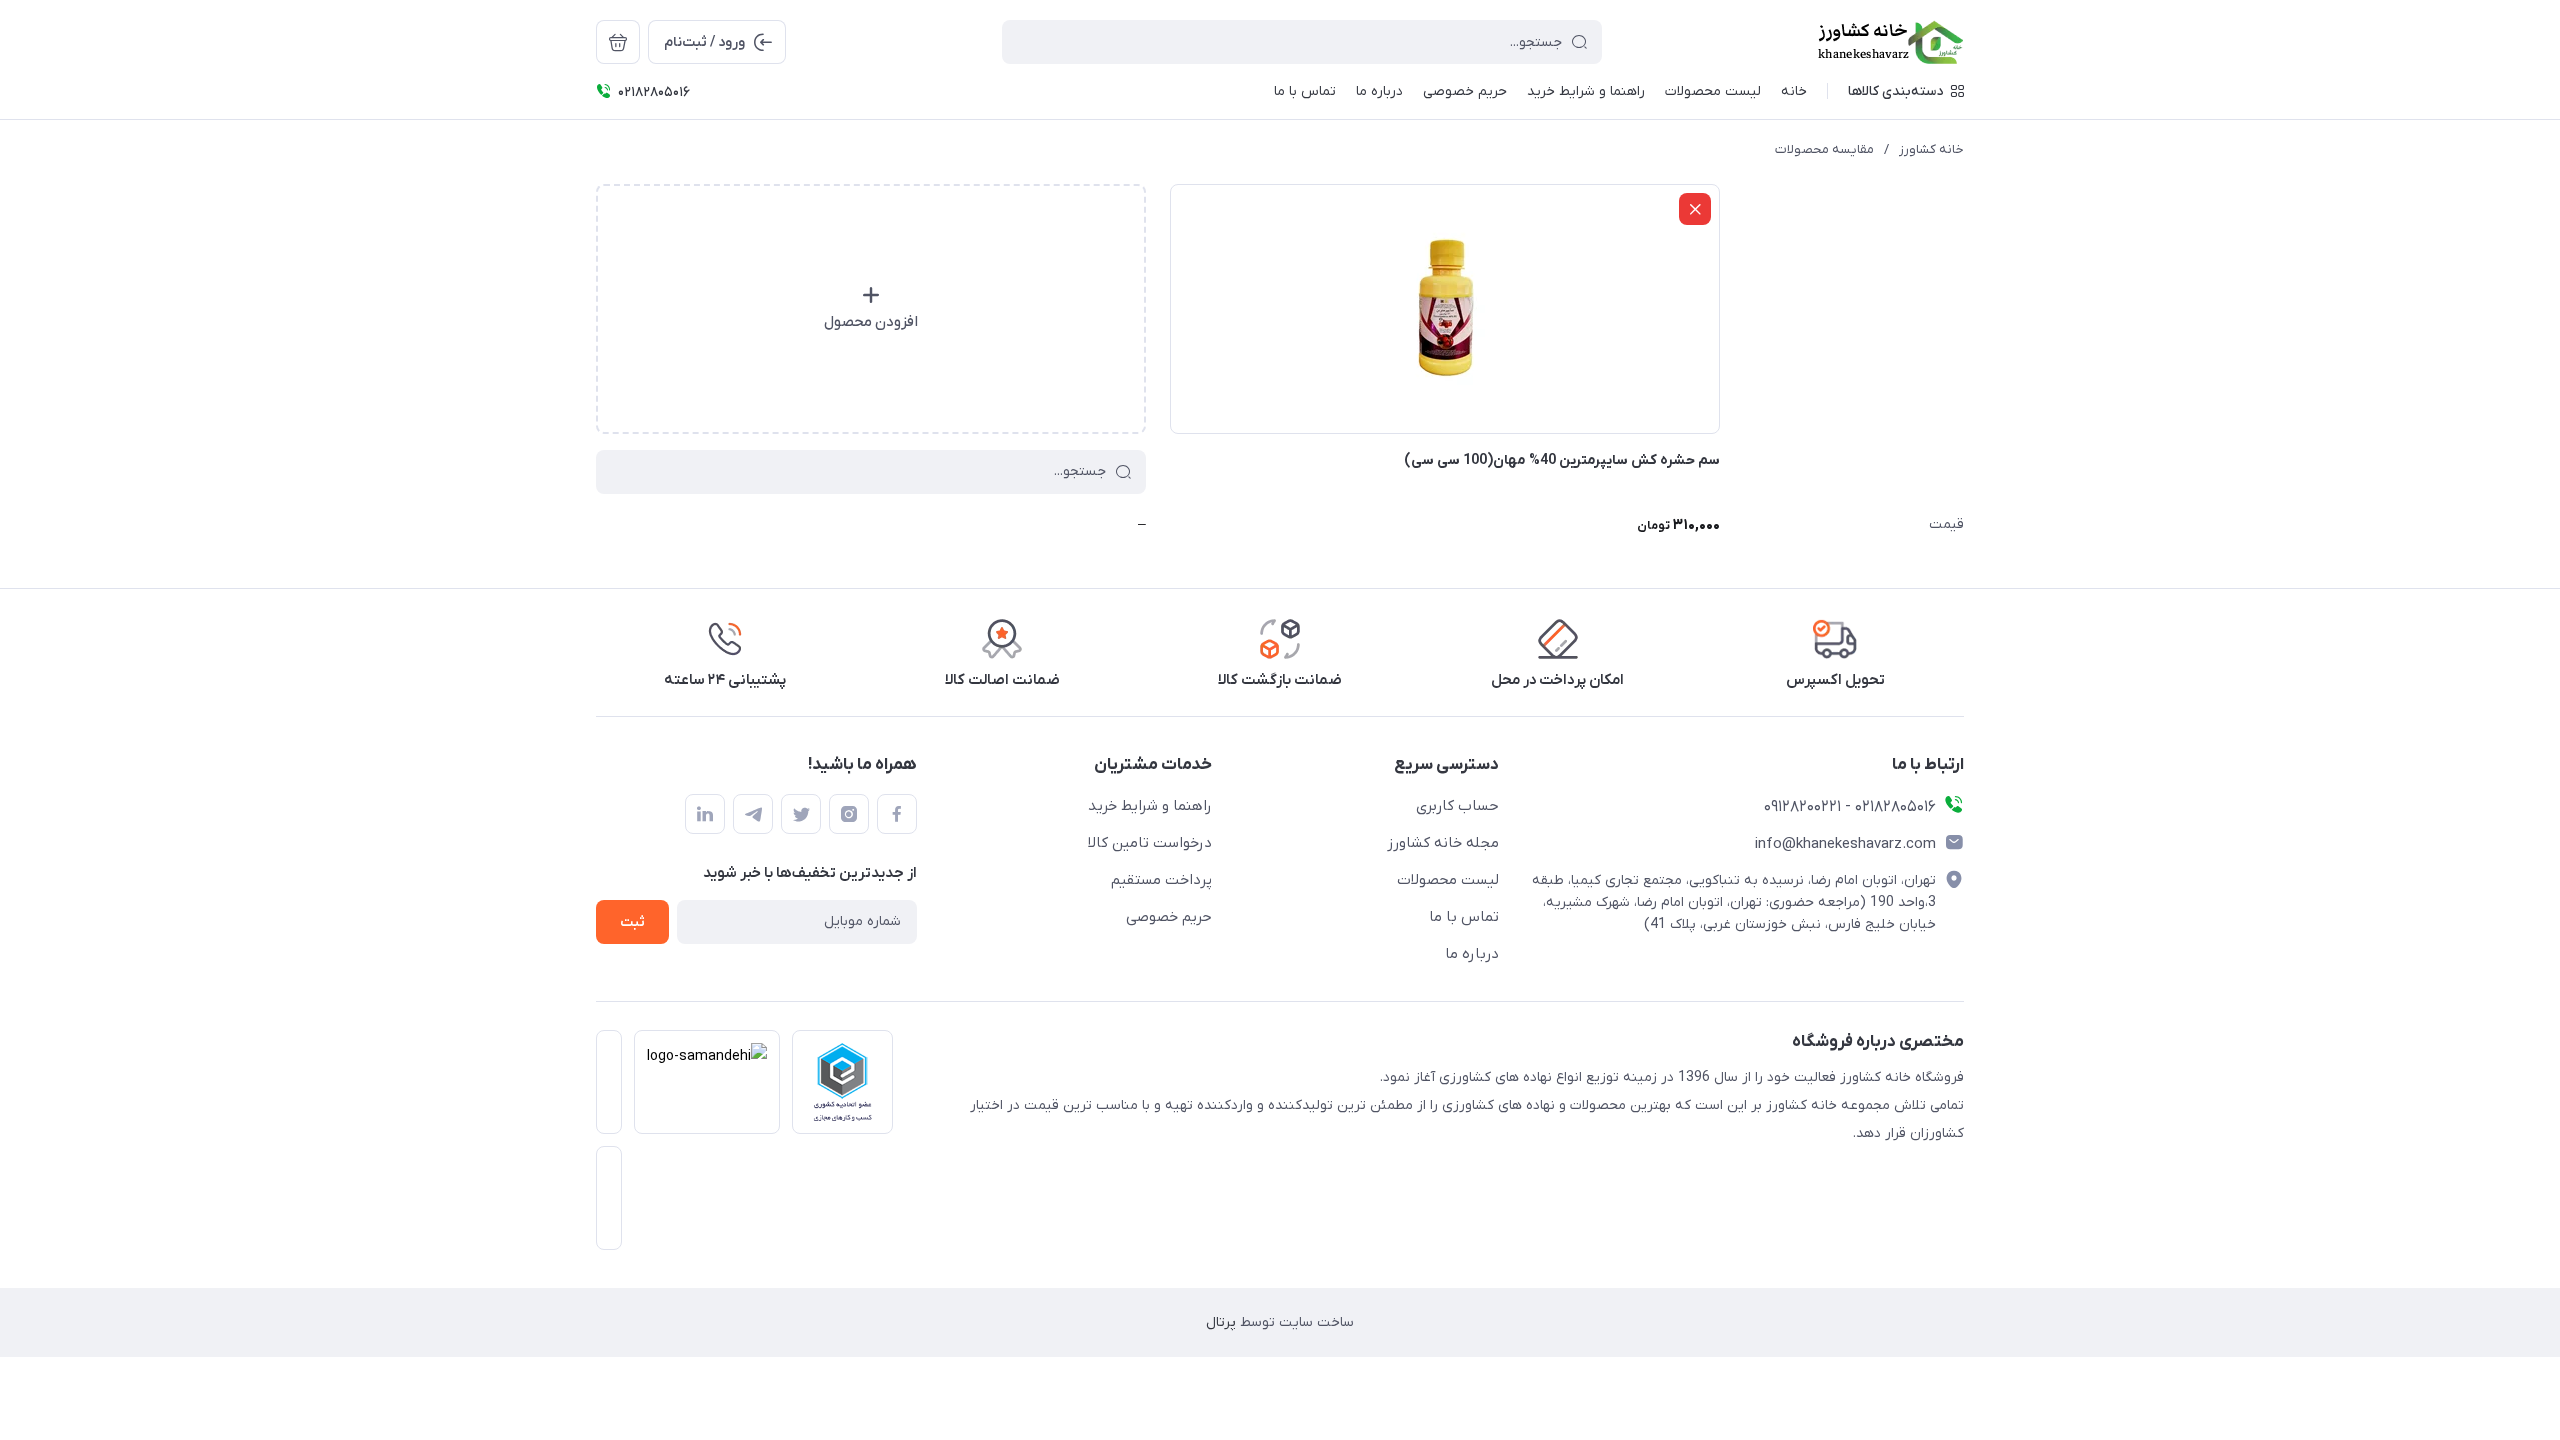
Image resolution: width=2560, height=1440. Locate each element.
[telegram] (753, 814)
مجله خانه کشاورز (1443, 843)
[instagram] (849, 814)
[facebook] (897, 814)
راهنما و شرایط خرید (1150, 806)
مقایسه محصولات (1824, 149)
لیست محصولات (1448, 880)
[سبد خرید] (618, 42)
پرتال (1221, 1322)
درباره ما (1472, 954)
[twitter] (801, 814)
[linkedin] (705, 814)
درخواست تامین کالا (1150, 843)
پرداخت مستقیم (1161, 880)
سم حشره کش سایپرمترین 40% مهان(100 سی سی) (1562, 460)
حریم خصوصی (1169, 917)
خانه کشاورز (1931, 149)
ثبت (632, 922)
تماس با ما (1464, 917)
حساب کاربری (1457, 806)
